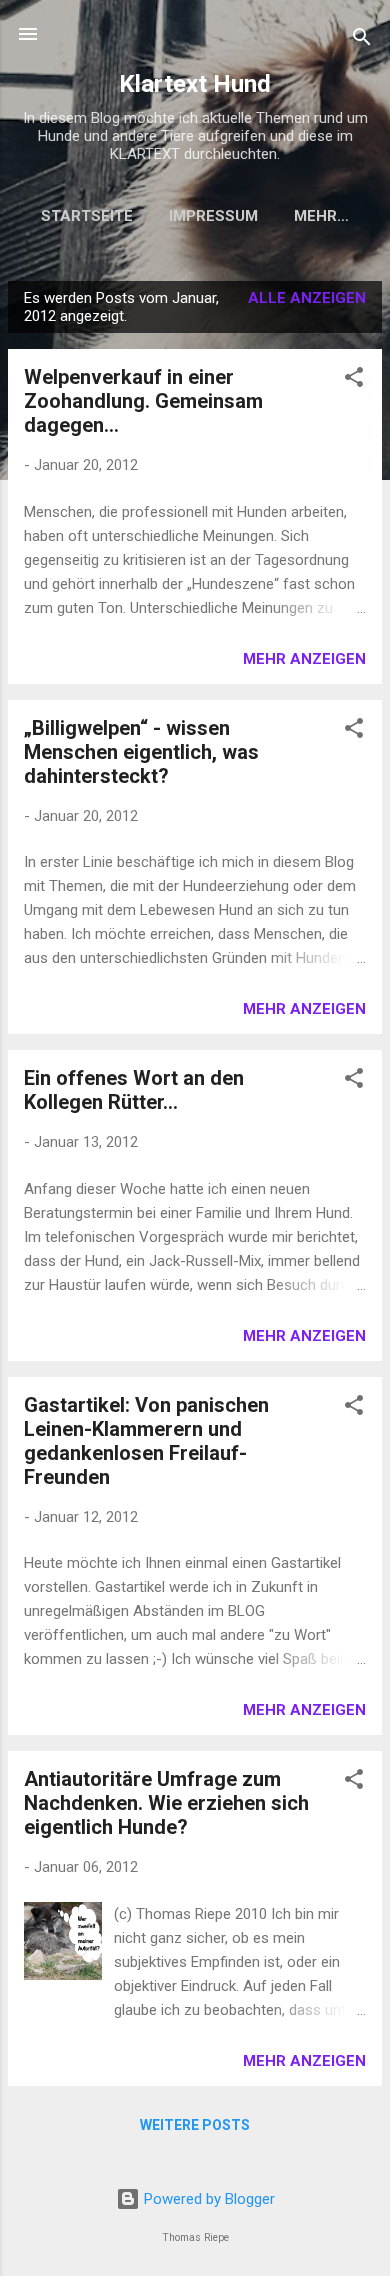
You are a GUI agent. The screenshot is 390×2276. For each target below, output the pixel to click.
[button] (354, 380)
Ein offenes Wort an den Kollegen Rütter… (134, 1090)
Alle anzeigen (307, 298)
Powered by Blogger (207, 2199)
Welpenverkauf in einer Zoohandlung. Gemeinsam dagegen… (143, 401)
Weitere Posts (195, 2125)
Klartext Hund (195, 84)
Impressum (213, 216)
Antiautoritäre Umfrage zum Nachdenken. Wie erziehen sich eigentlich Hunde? (166, 1803)
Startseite (87, 216)
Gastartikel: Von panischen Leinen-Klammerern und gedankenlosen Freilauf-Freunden (146, 1441)
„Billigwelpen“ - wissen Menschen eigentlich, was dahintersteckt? (141, 752)
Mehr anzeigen (304, 659)
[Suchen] (362, 40)
